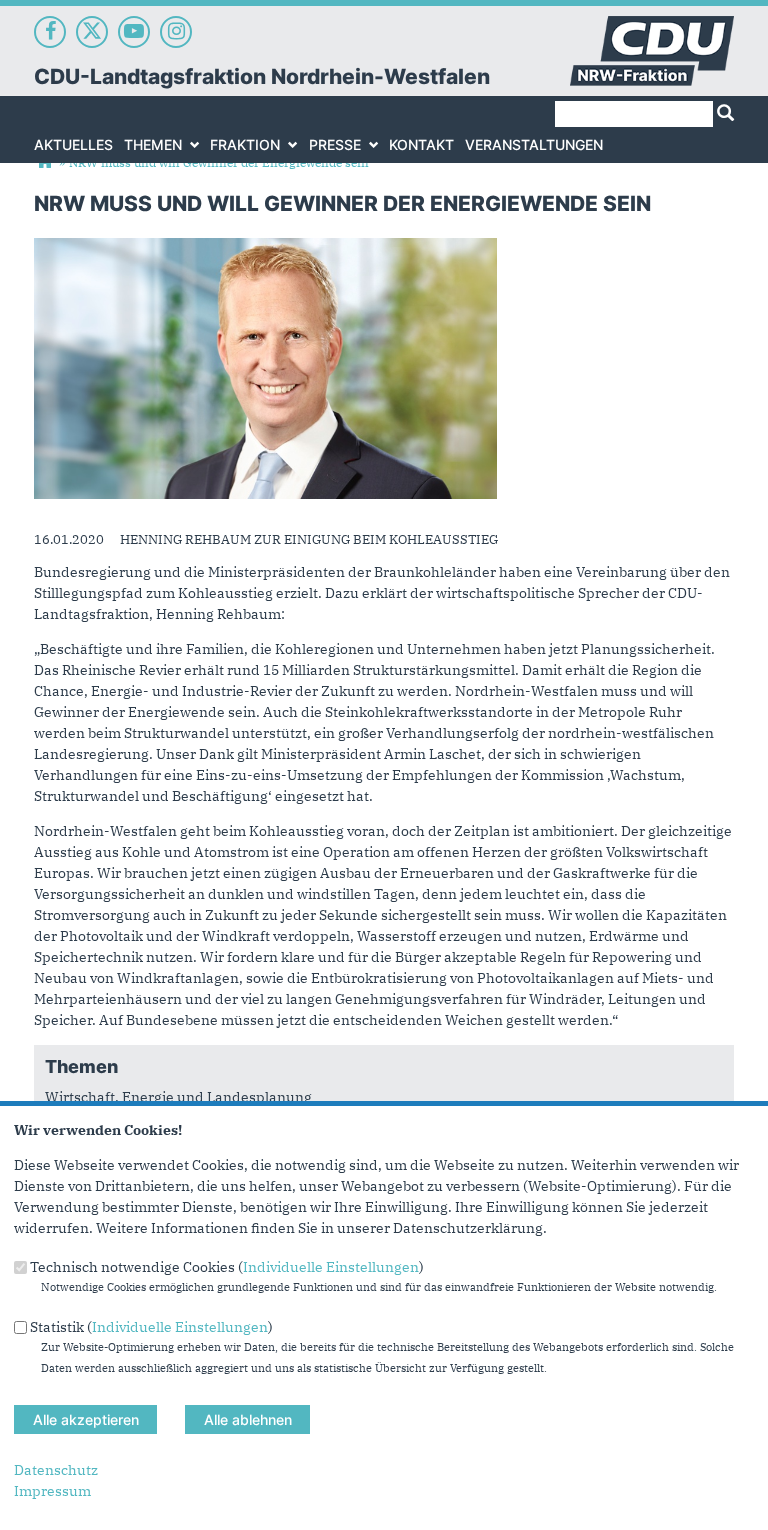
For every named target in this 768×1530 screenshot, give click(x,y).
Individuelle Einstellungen (331, 1267)
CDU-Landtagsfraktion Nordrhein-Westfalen (262, 76)
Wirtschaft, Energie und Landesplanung (178, 1097)
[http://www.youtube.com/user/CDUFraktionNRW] (134, 32)
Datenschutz (56, 1470)
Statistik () (151, 1326)
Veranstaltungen (534, 144)
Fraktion (245, 144)
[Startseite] (652, 26)
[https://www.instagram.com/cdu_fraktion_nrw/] (176, 32)
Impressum (52, 1491)
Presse (335, 144)
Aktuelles (73, 144)
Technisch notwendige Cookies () (227, 1267)
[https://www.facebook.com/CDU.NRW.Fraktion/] (50, 32)
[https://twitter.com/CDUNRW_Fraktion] (92, 32)
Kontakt (421, 144)
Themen (153, 144)
